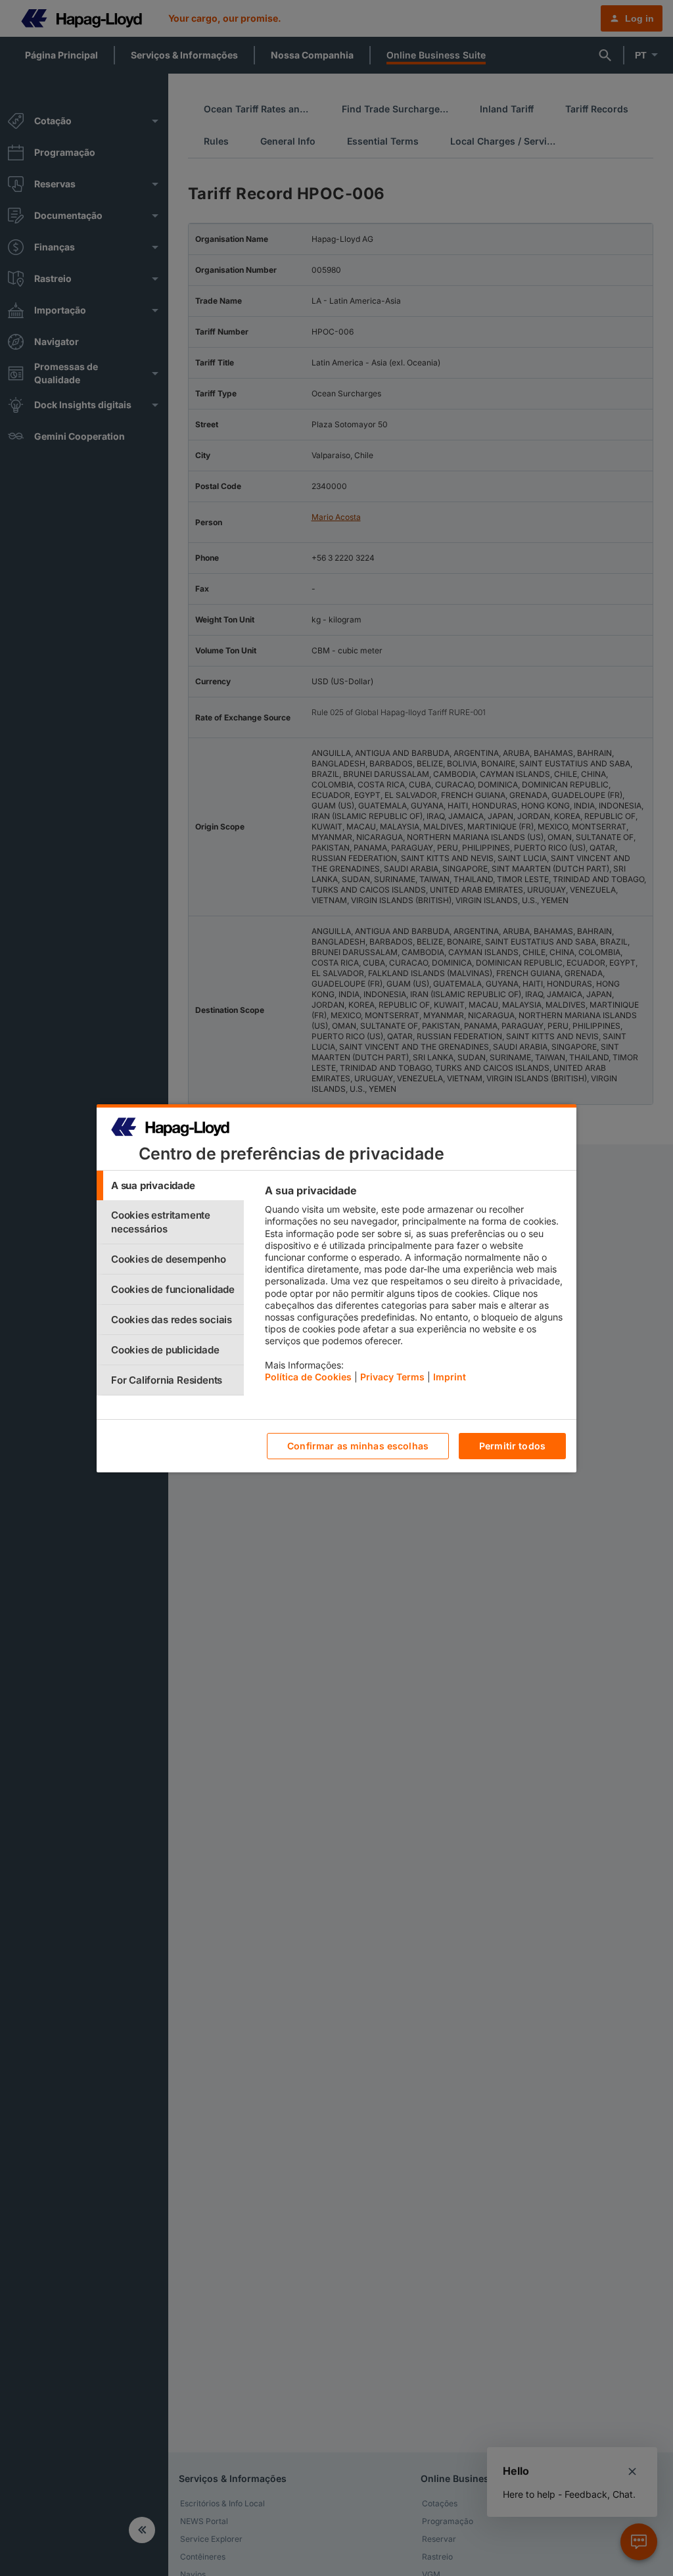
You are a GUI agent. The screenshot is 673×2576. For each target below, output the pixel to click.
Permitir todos (512, 1446)
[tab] (170, 1185)
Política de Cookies (308, 1377)
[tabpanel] (415, 1287)
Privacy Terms (392, 1377)
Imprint (450, 1377)
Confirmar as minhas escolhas (358, 1446)
